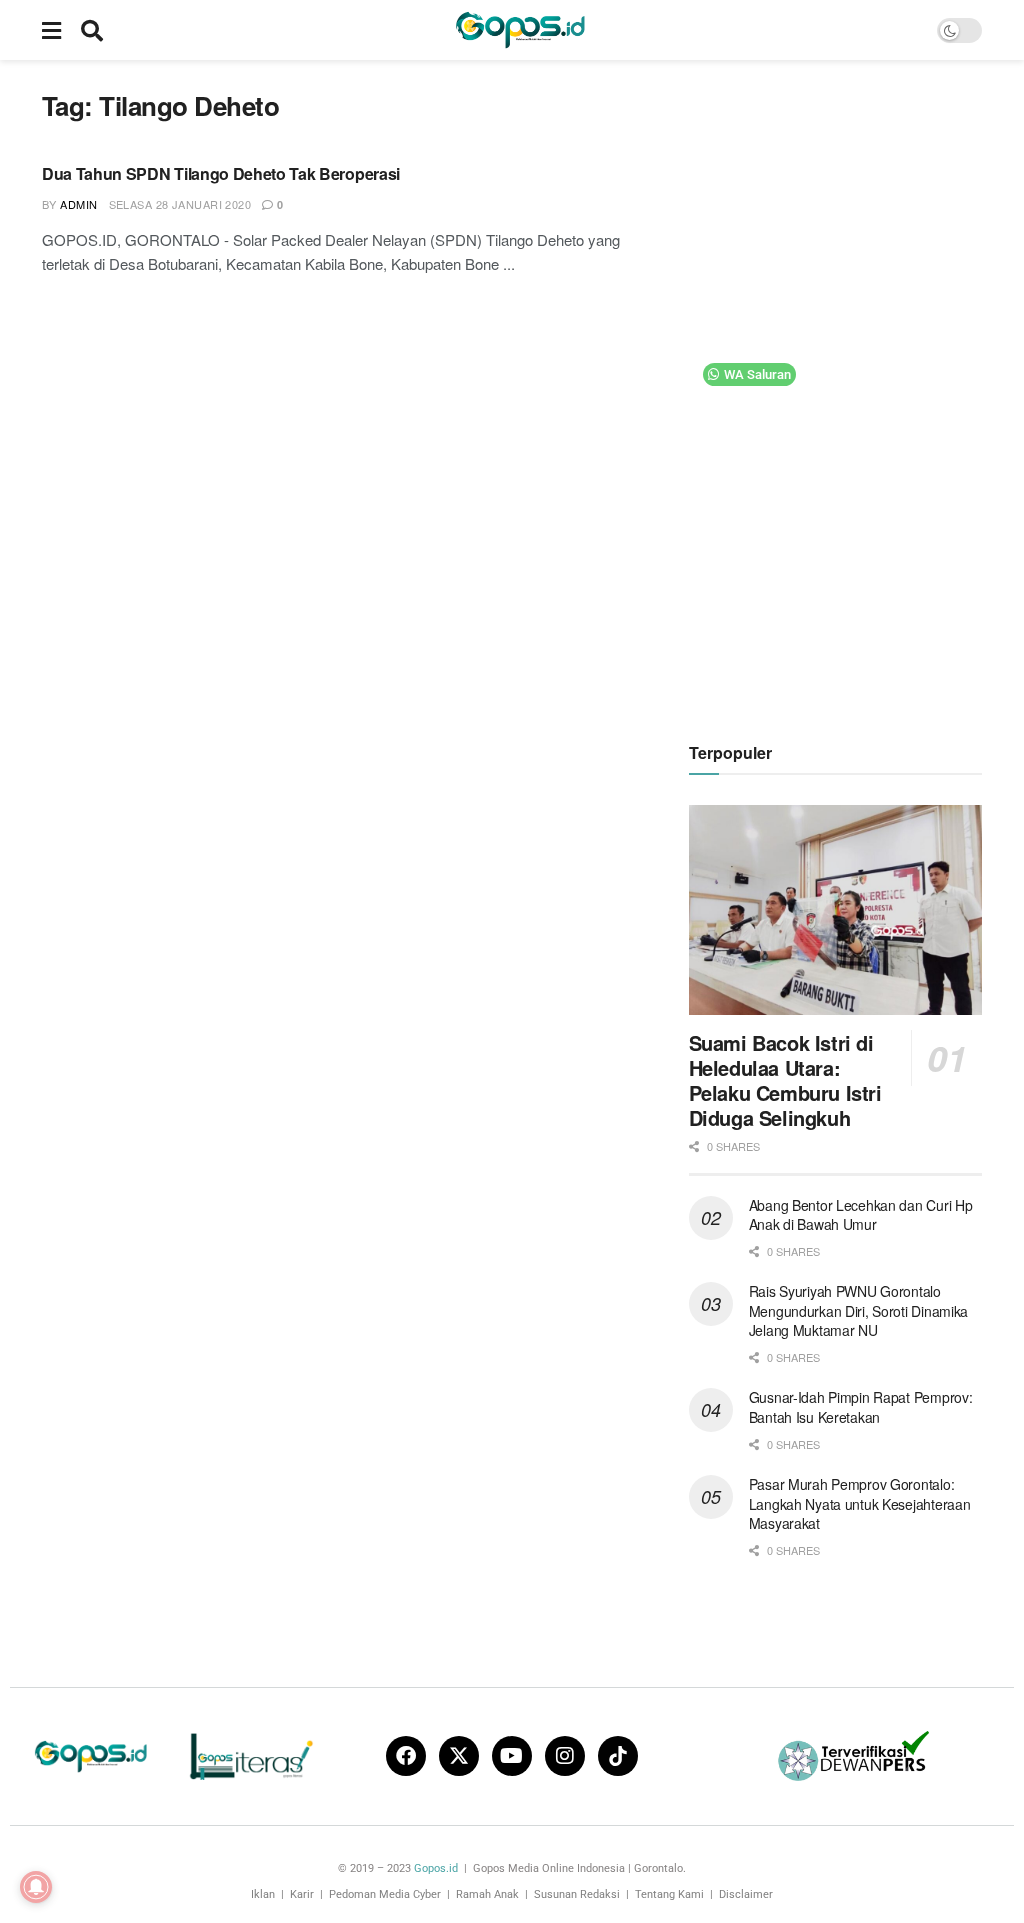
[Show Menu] (51, 30)
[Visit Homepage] (520, 30)
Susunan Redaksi (577, 1894)
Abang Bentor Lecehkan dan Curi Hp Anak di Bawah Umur (861, 1215)
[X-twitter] (459, 1756)
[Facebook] (406, 1756)
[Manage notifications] (36, 1887)
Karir (302, 1894)
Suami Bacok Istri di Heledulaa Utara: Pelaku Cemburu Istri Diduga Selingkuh (785, 1080)
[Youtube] (512, 1756)
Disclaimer (746, 1894)
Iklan (263, 1894)
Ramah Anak (487, 1894)
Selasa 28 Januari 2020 (180, 204)
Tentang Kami (669, 1894)
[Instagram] (565, 1756)
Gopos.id (436, 1868)
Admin (78, 204)
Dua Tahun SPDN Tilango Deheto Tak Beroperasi (221, 173)
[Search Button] (92, 30)
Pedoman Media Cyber (385, 1894)
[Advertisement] (839, 390)
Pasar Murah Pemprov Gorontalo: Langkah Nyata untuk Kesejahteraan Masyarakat (860, 1503)
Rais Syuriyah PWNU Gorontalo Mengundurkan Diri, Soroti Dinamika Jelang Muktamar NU (858, 1310)
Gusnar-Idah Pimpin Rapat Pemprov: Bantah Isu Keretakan (861, 1407)
